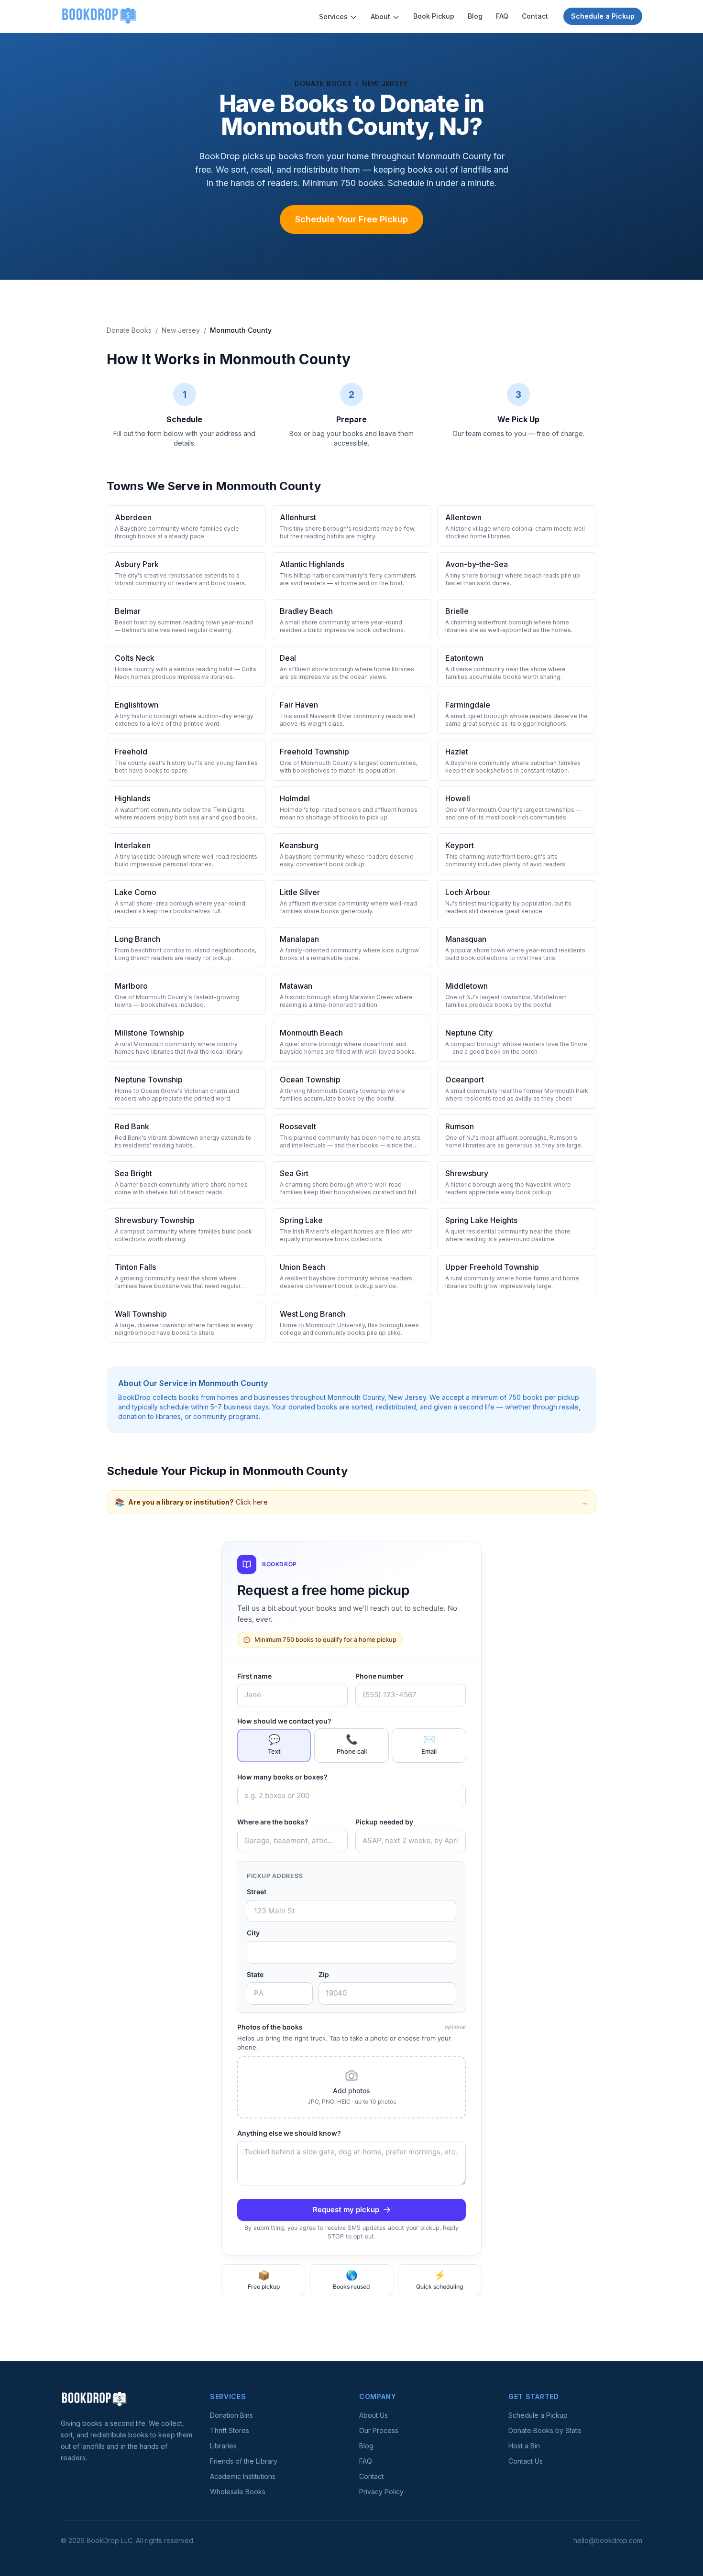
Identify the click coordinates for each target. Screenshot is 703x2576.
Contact (535, 16)
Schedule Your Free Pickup (351, 219)
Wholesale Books (238, 2492)
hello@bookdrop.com (608, 2540)
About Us (373, 2415)
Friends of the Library (244, 2461)
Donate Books (323, 83)
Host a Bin (524, 2446)
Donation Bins (231, 2415)
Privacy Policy (381, 2492)
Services (333, 16)
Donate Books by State (545, 2430)
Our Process (379, 2430)
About (380, 16)
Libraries (223, 2446)
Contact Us (526, 2461)
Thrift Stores (230, 2430)
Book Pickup (434, 16)
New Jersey (385, 83)
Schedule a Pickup (603, 16)
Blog (475, 16)
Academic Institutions (243, 2476)
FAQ (502, 16)
